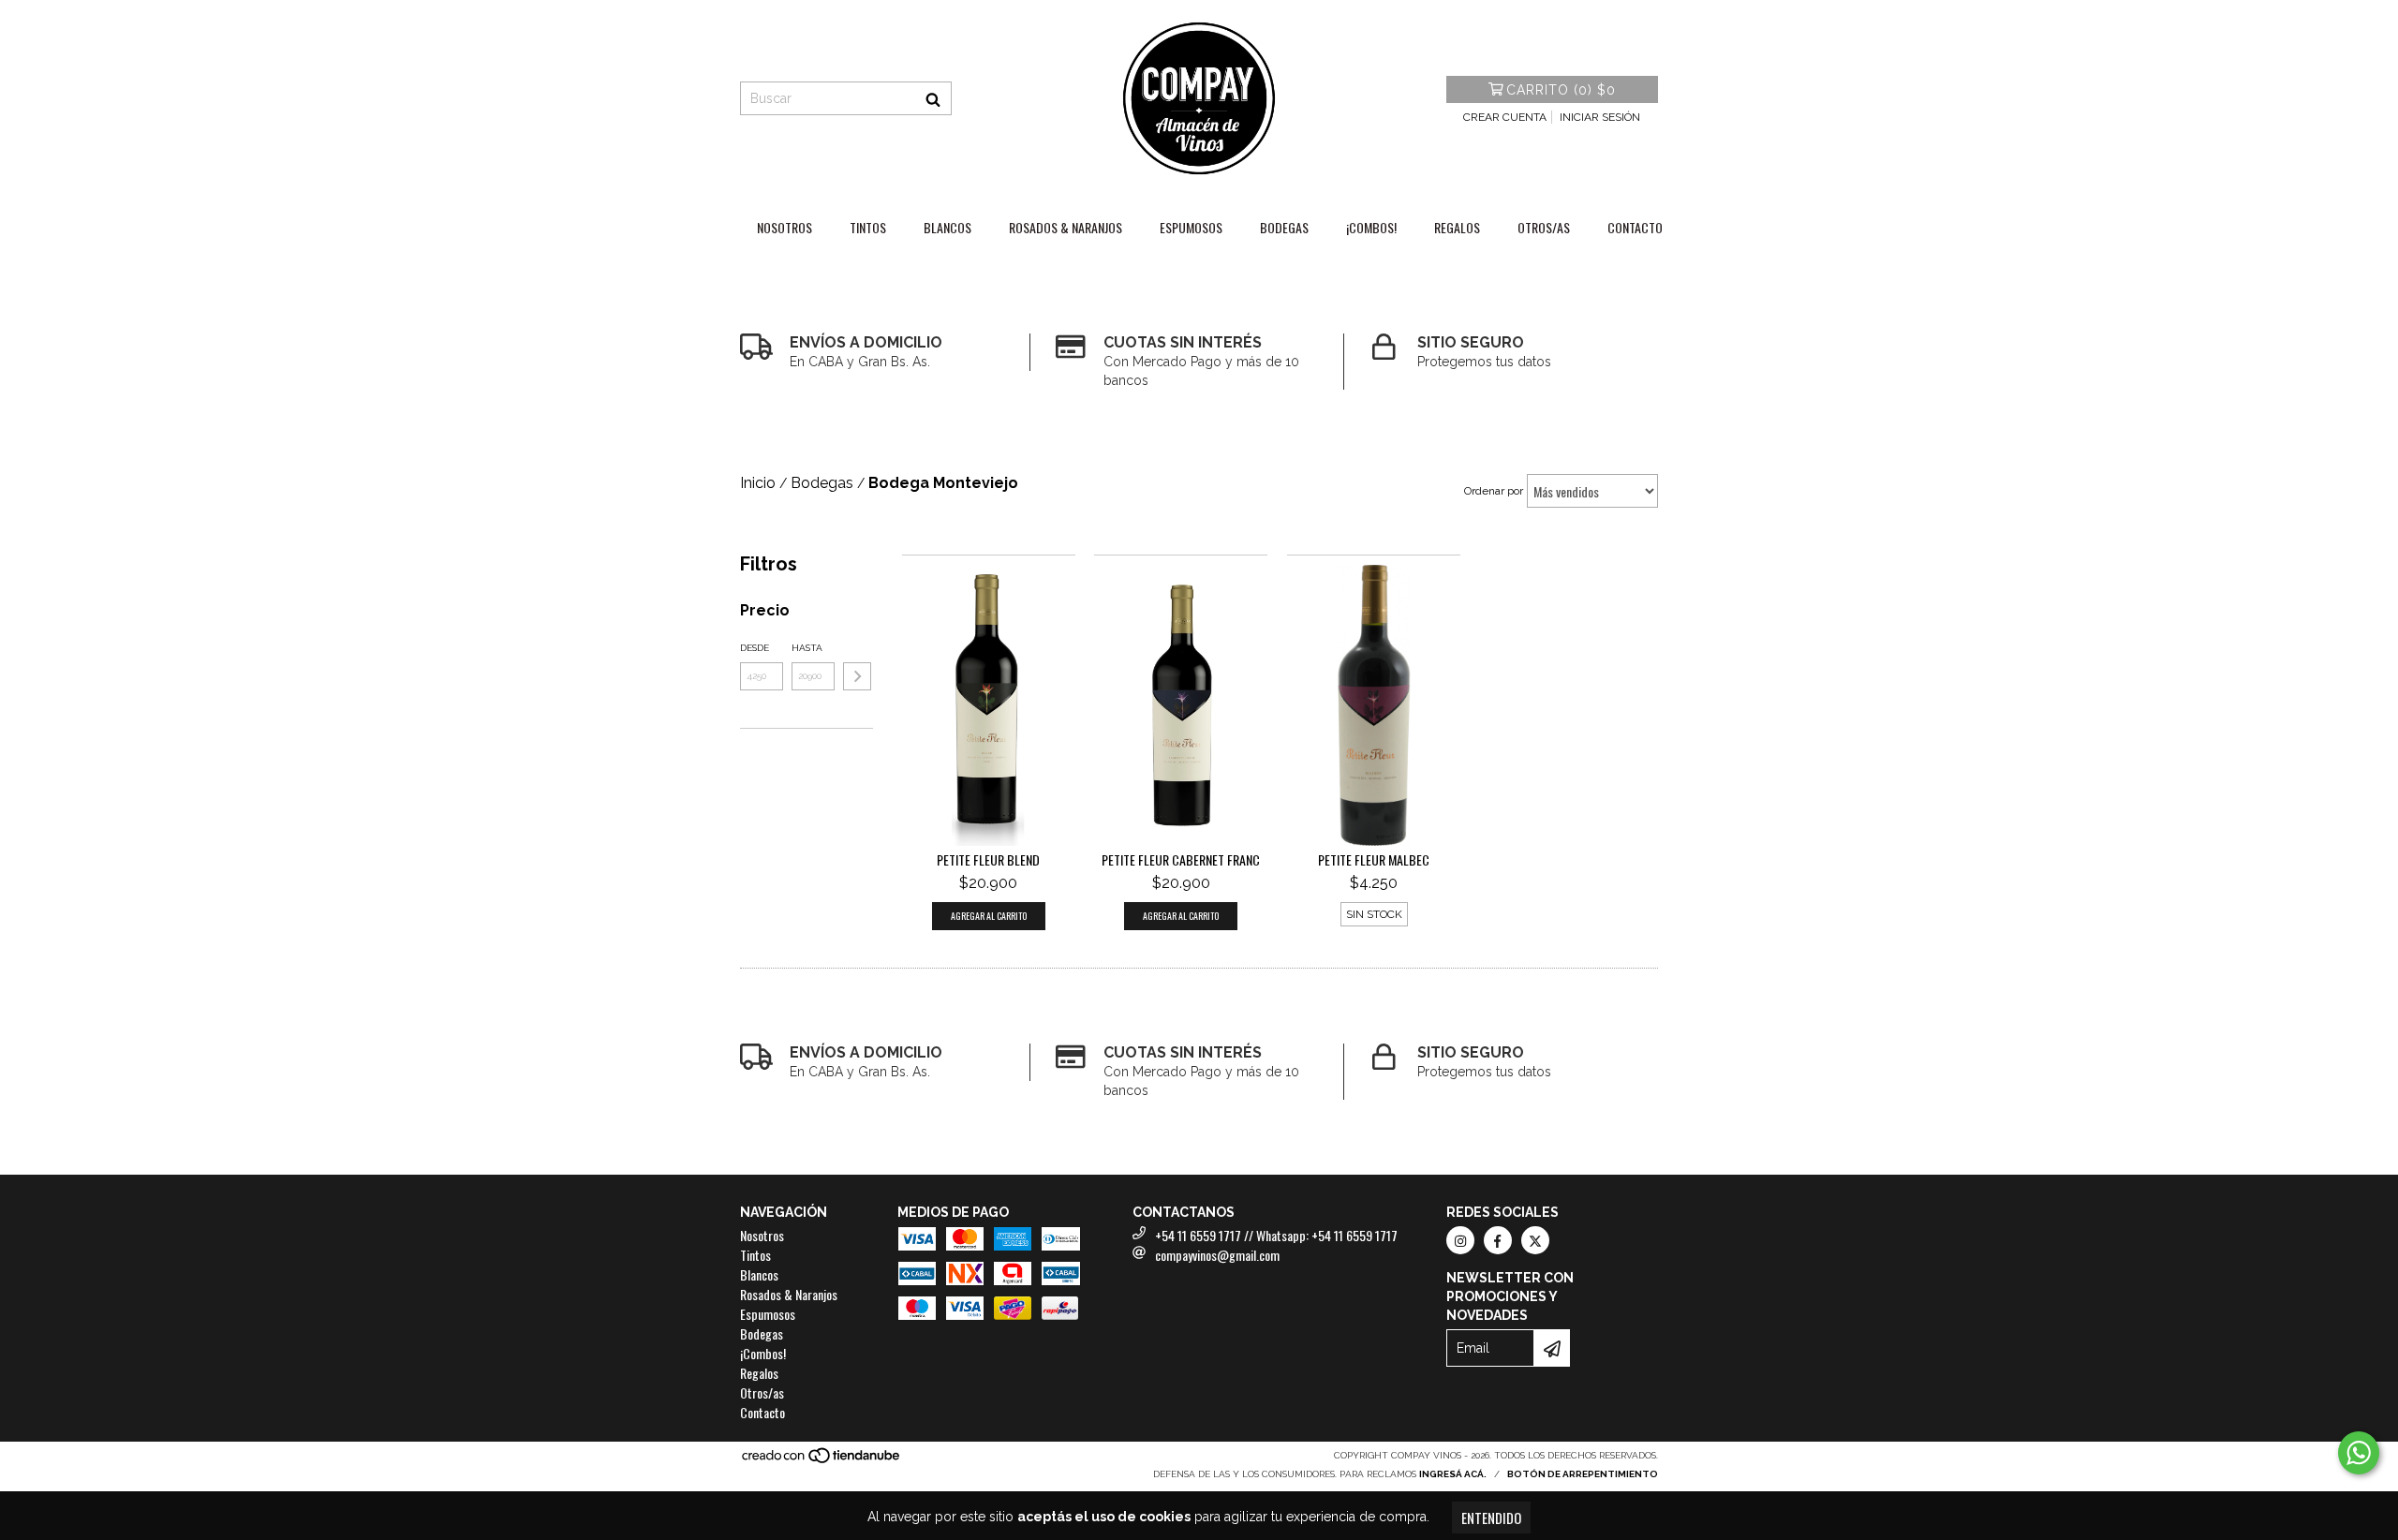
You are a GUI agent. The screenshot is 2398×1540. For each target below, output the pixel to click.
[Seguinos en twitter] (1535, 1240)
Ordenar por (1494, 491)
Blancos (947, 227)
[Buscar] (933, 98)
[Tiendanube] (822, 1461)
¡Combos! (1371, 227)
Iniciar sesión (1600, 117)
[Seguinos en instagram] (1460, 1240)
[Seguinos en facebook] (1498, 1240)
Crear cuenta (1505, 117)
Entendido (1491, 1518)
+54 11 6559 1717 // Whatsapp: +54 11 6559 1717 (1276, 1235)
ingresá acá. (1453, 1474)
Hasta (807, 648)
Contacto (1635, 227)
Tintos (868, 227)
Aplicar (857, 676)
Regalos (1457, 227)
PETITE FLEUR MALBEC (1374, 860)
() (1561, 90)
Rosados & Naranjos (1066, 227)
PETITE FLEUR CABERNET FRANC (1181, 860)
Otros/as (1544, 227)
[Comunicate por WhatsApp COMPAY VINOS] (2359, 1453)
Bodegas (1284, 227)
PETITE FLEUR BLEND (988, 860)
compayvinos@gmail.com (1217, 1255)
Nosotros (785, 227)
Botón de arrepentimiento (1583, 1474)
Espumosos (1191, 227)
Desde (755, 648)
